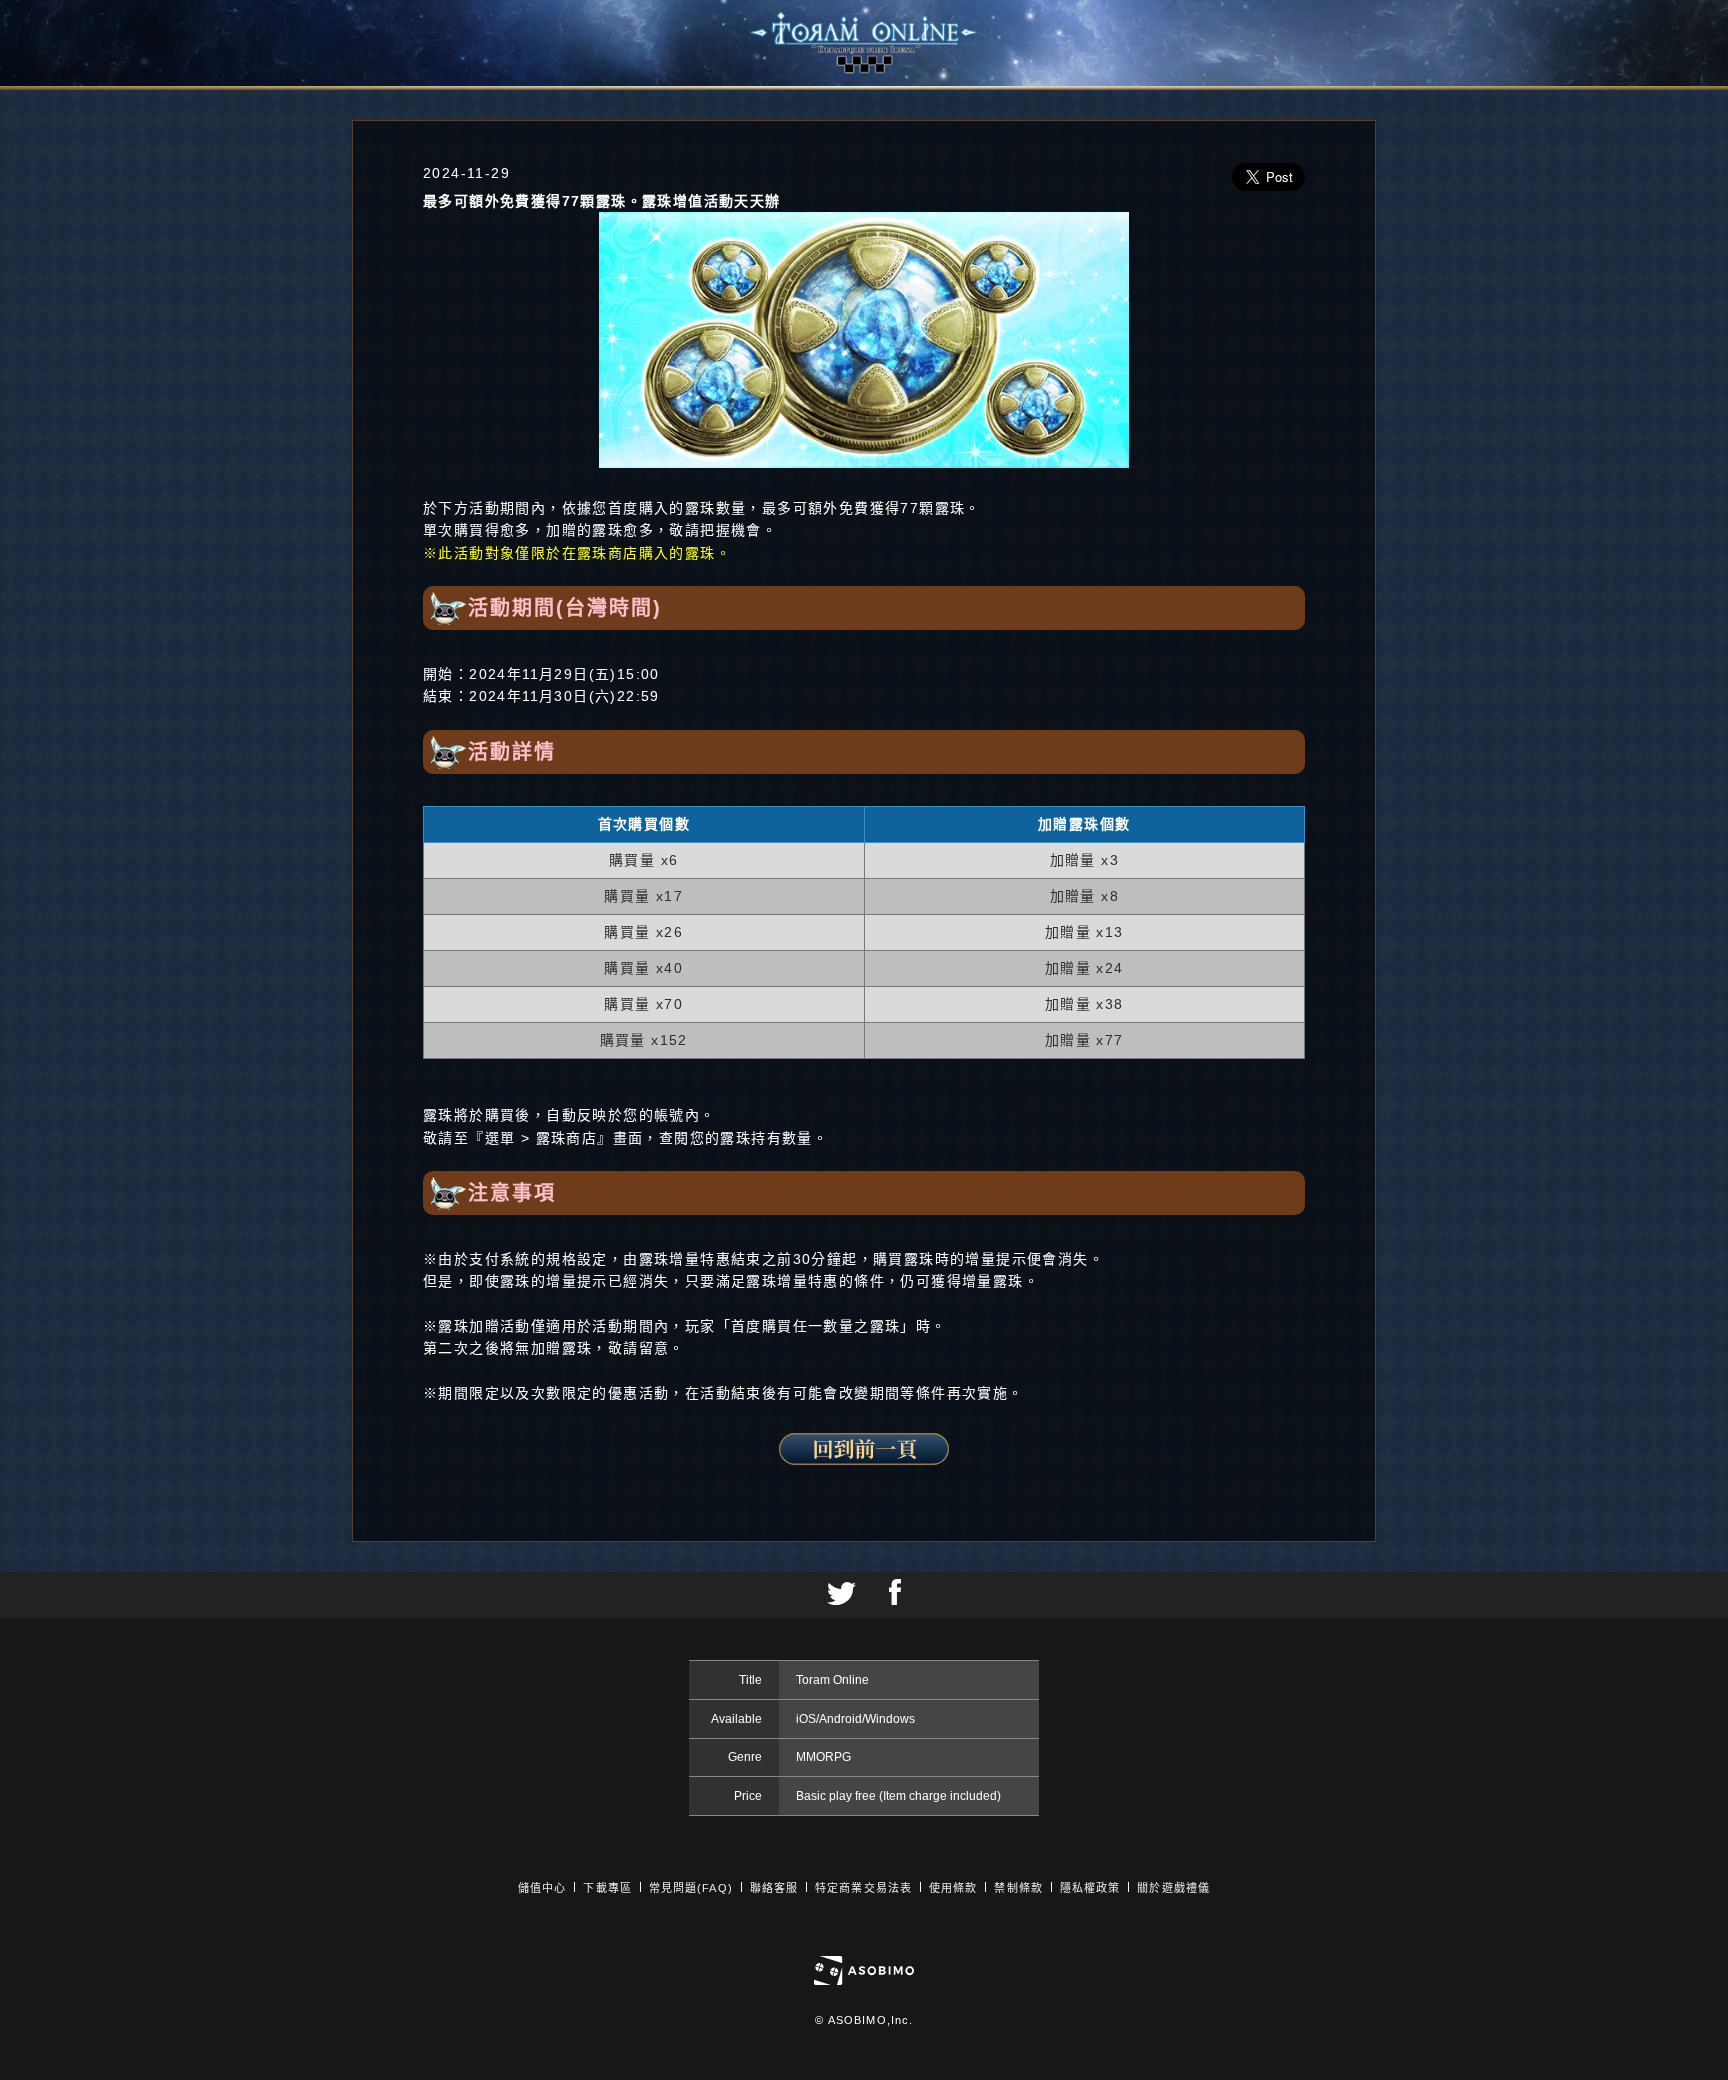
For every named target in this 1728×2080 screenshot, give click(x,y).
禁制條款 (1018, 1888)
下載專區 (607, 1888)
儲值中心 (542, 1888)
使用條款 (953, 1888)
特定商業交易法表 (863, 1888)
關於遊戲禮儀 (1173, 1888)
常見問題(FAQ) (691, 1888)
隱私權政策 (1090, 1888)
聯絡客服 (774, 1888)
